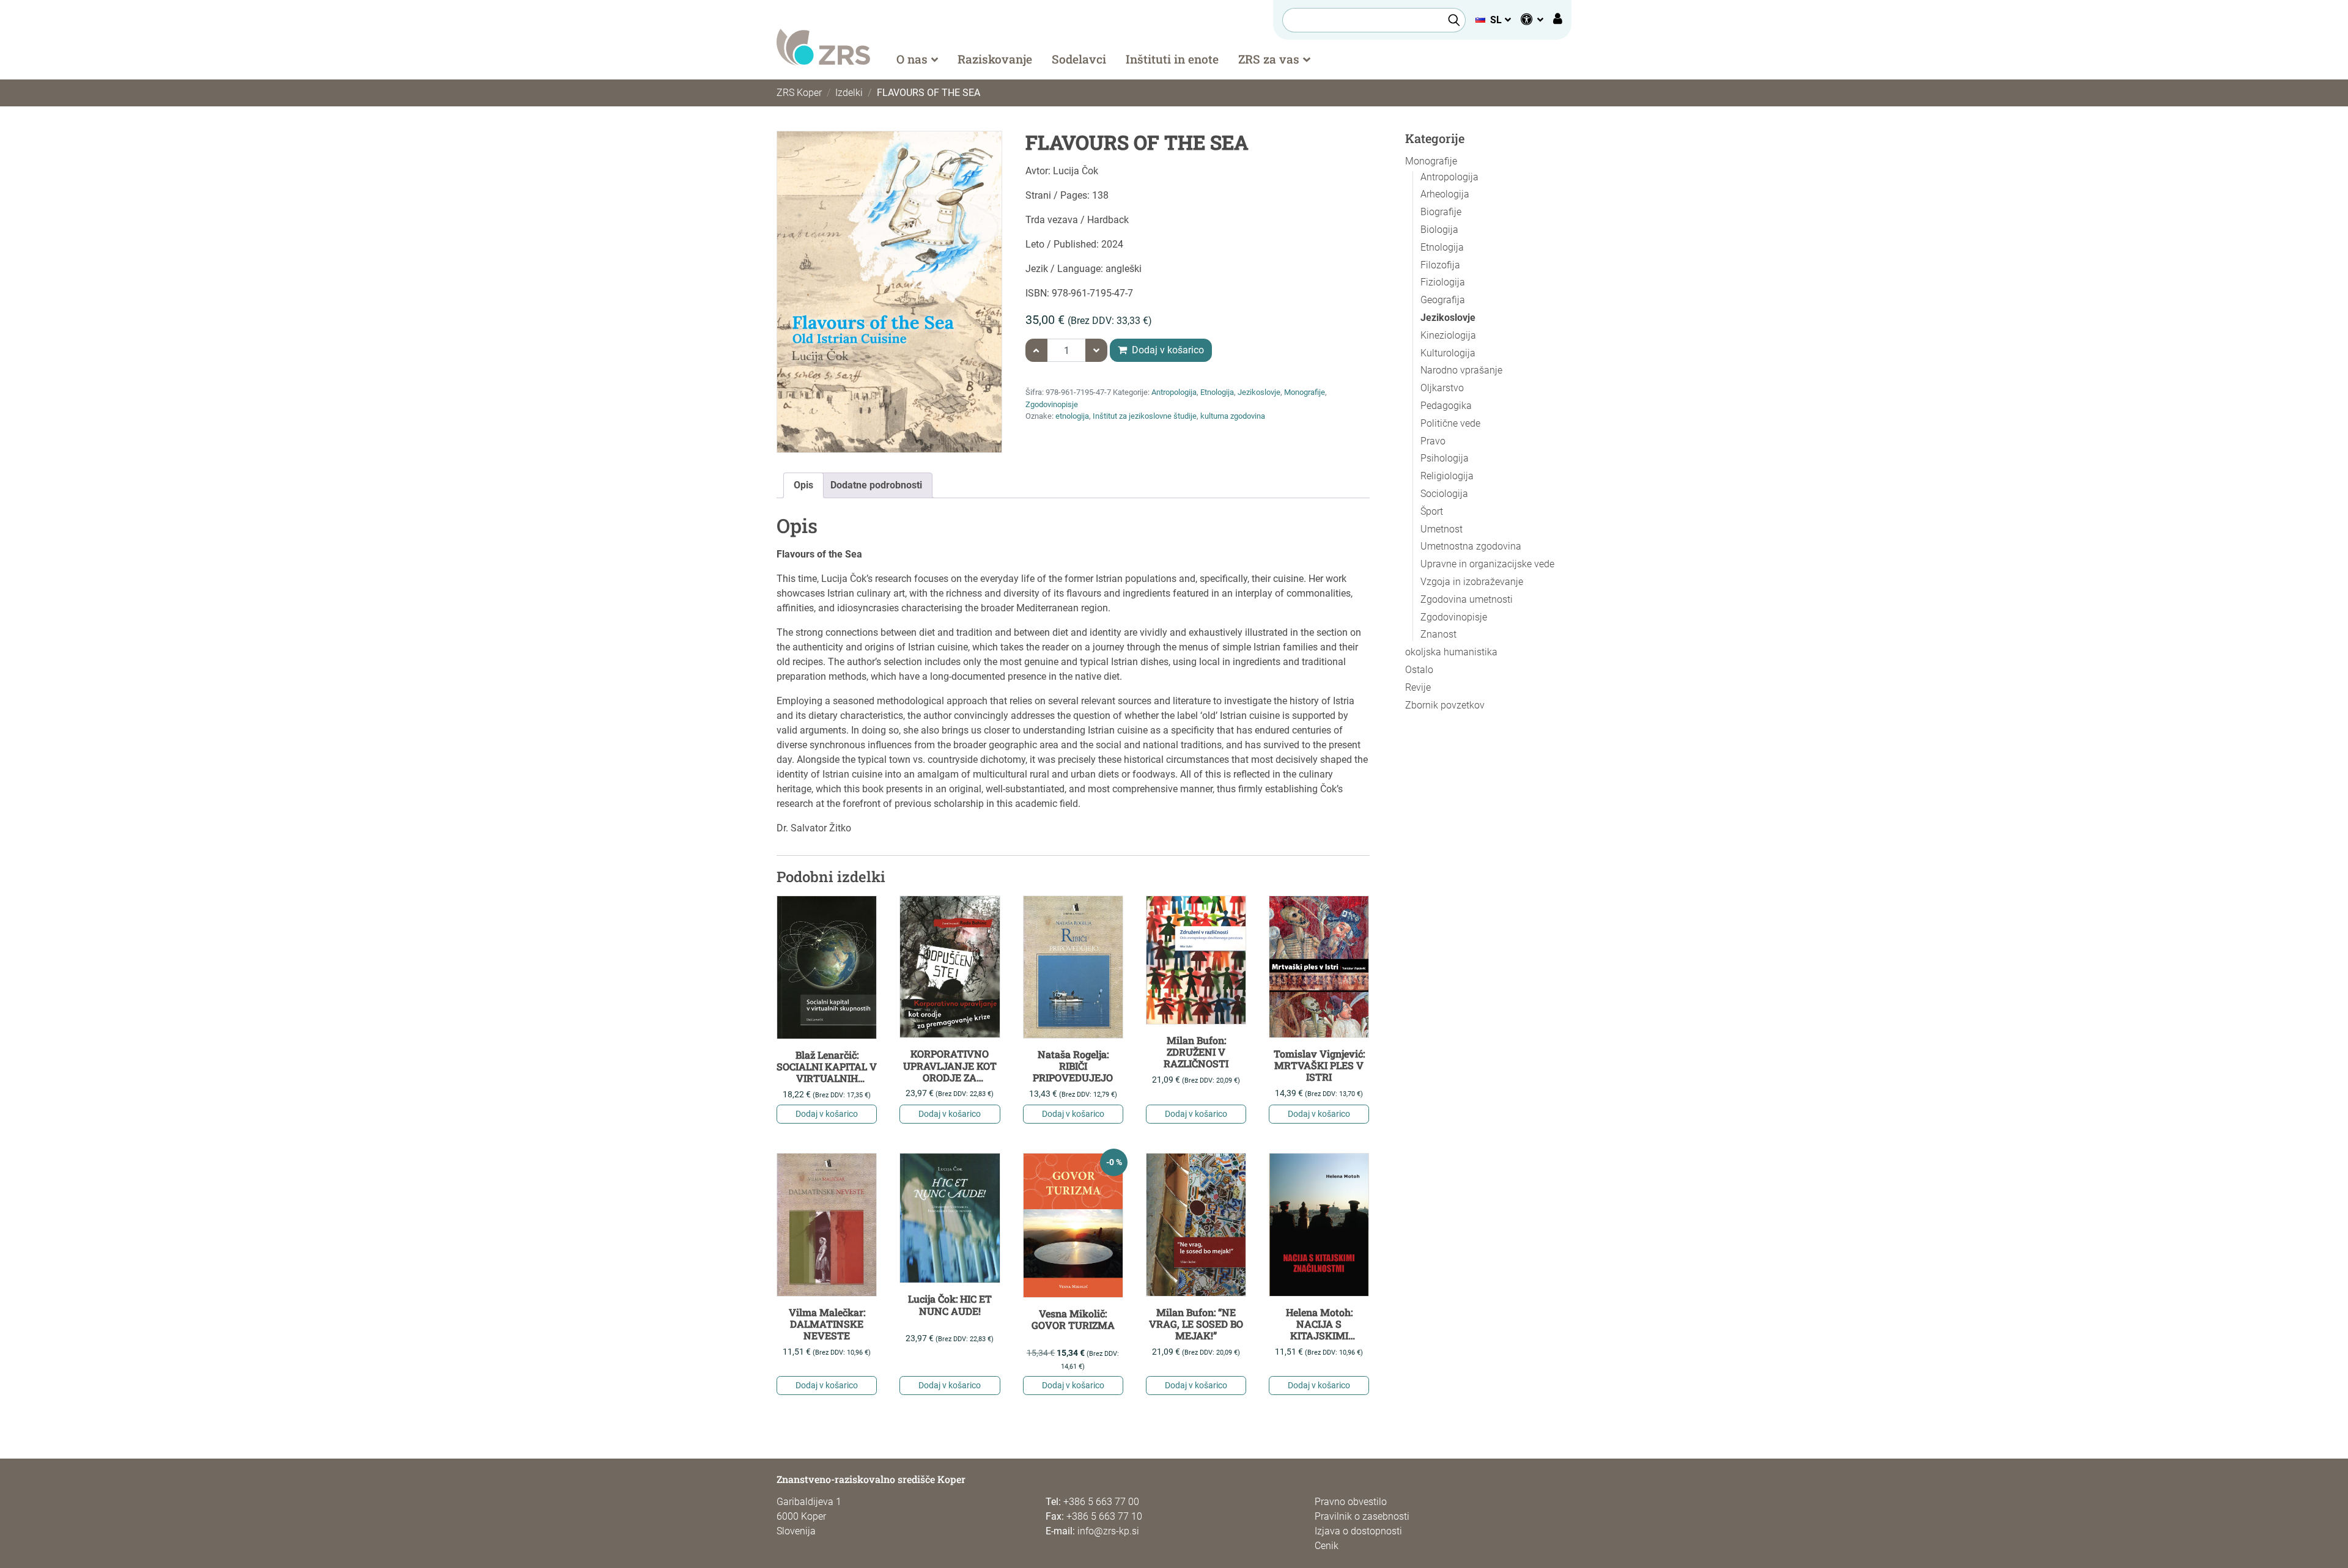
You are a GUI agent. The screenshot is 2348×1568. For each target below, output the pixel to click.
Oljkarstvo (1442, 388)
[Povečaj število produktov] (1036, 350)
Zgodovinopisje (1052, 404)
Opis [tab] (803, 485)
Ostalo (1419, 670)
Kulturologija (1448, 353)
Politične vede (1450, 423)
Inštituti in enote (1172, 59)
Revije (1418, 687)
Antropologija (1174, 392)
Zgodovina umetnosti (1467, 599)
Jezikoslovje (1259, 392)
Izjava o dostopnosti (1358, 1531)
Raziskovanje (995, 59)
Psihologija (1445, 458)
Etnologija (1217, 392)
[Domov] (823, 46)
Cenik (1327, 1546)
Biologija (1439, 230)
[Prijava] (1558, 20)
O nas (912, 59)
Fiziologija (1443, 282)
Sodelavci (1079, 59)
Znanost (1438, 634)
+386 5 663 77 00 (1101, 1502)
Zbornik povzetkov (1445, 705)
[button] (1493, 20)
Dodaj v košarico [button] (827, 1114)
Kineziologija (1448, 335)
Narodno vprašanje (1461, 370)
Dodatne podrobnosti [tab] (876, 485)
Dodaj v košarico (1167, 350)
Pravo (1433, 441)
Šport (1432, 511)
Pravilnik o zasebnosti (1362, 1516)
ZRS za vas (1269, 59)
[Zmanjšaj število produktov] (1096, 350)
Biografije (1441, 212)
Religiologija (1447, 476)
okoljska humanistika (1451, 652)
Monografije (1305, 392)
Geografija (1443, 300)
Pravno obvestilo (1351, 1502)
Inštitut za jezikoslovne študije (1145, 416)
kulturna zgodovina (1233, 416)
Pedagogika (1446, 406)
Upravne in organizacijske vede (1487, 564)
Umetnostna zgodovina (1471, 546)
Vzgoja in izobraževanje (1472, 582)
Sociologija (1444, 494)
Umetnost (1442, 529)
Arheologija (1445, 194)
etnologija (1072, 416)
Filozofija (1440, 265)
